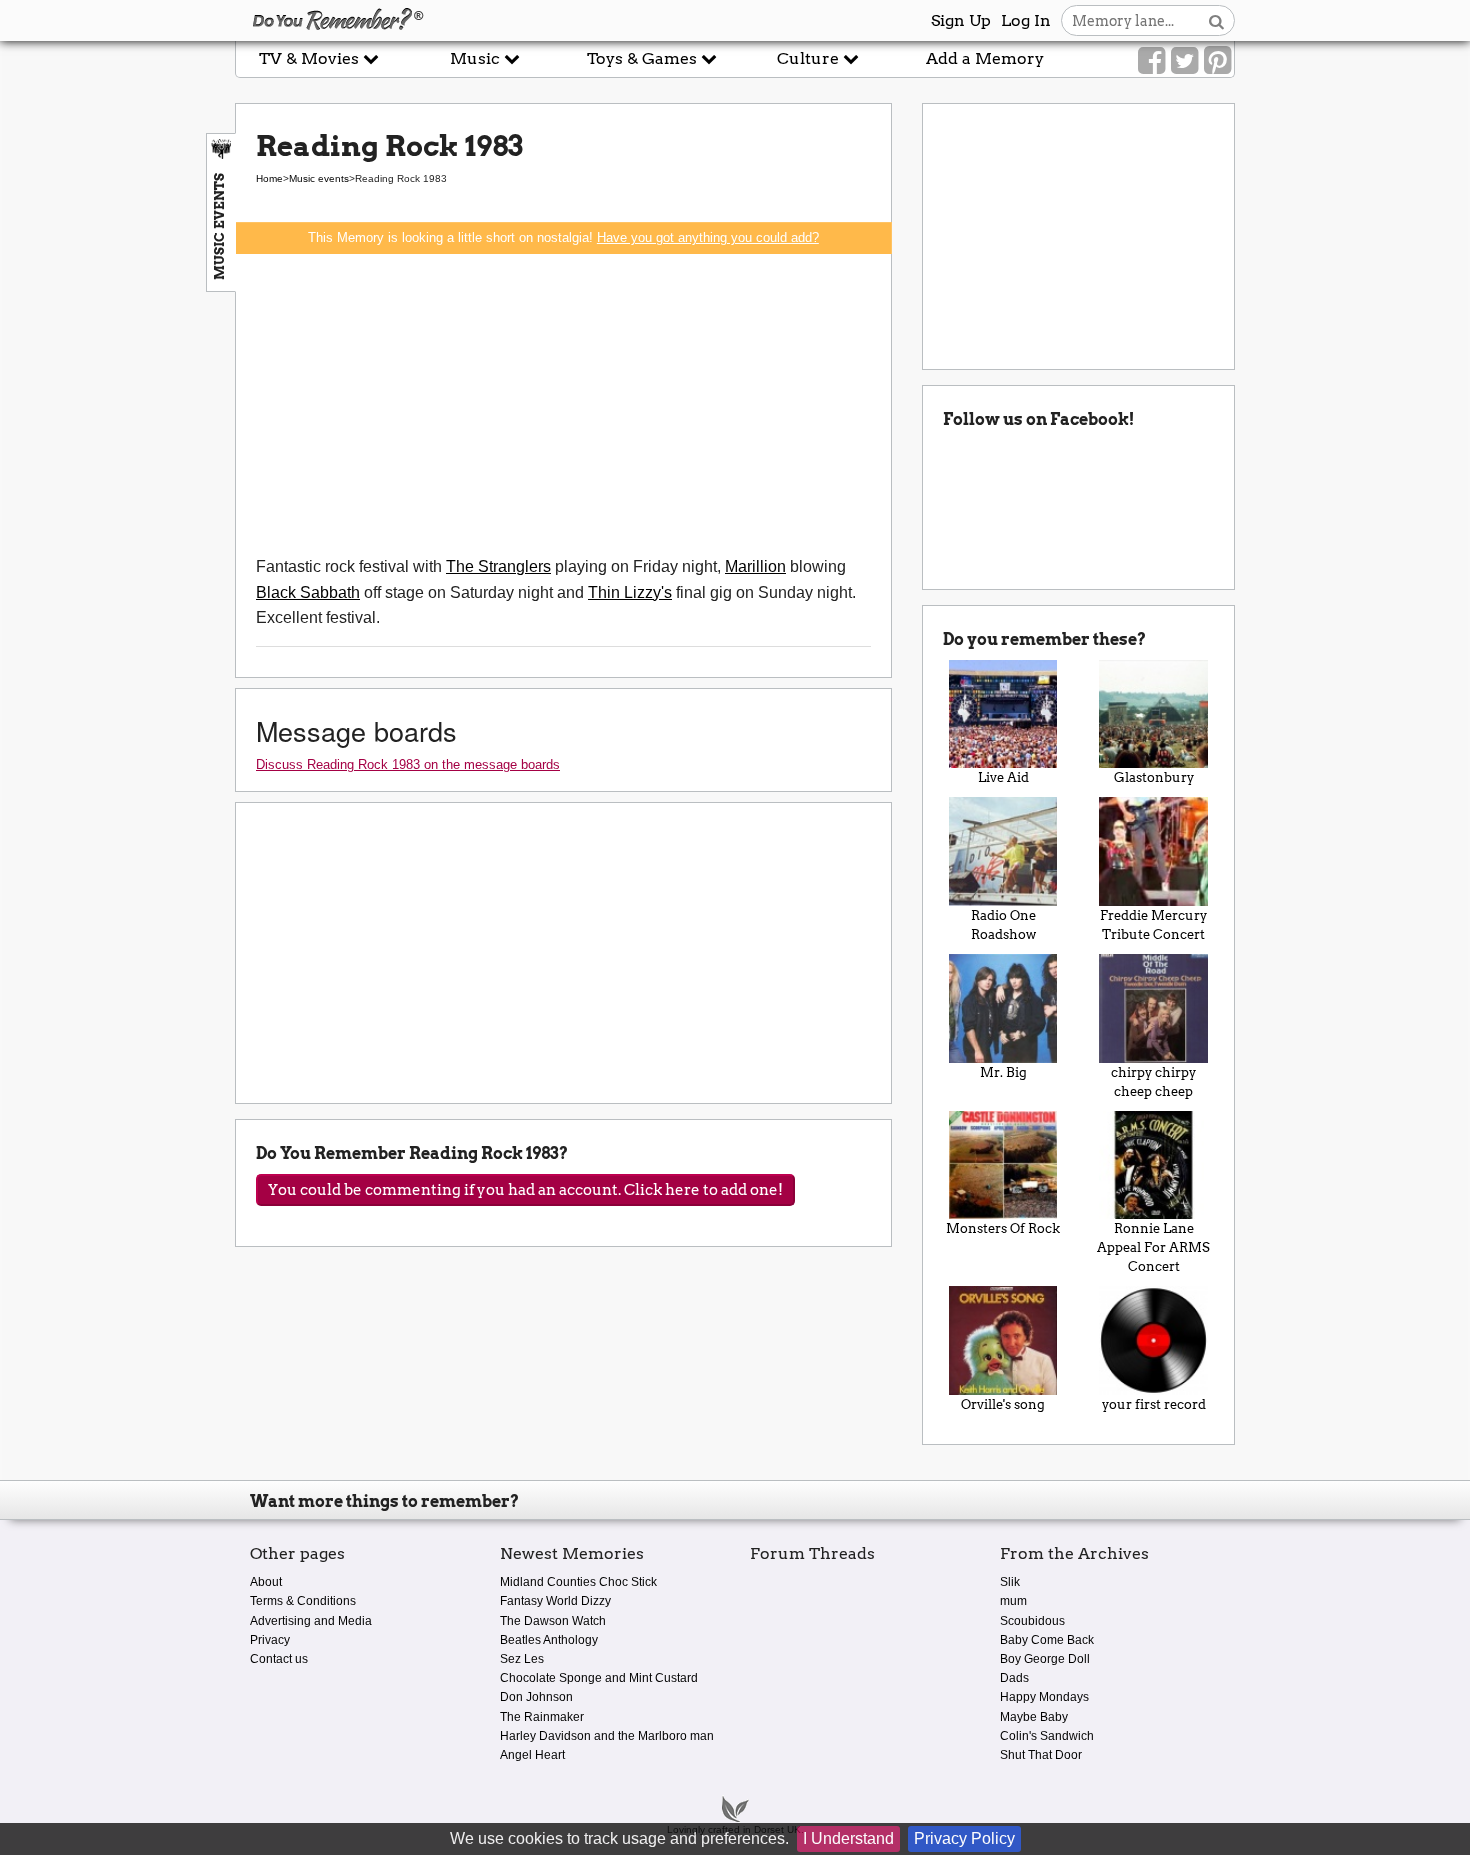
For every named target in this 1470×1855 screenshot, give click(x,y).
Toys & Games (644, 58)
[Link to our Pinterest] (1217, 61)
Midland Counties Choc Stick (578, 1582)
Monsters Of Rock (1003, 1228)
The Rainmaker (542, 1717)
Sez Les (522, 1659)
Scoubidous (1032, 1621)
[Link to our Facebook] (1151, 61)
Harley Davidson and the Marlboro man (607, 1736)
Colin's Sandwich (1047, 1736)
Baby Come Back (1047, 1640)
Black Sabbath (308, 592)
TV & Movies (311, 58)
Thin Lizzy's (630, 592)
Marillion (755, 566)
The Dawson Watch (553, 1621)
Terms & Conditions (303, 1601)
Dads (1014, 1678)
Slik (1010, 1582)
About (266, 1582)
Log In (1026, 20)
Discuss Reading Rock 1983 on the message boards (408, 764)
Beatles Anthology (549, 1640)
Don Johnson (536, 1697)
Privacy (270, 1640)
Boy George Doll (1045, 1659)
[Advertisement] (563, 404)
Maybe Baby (1034, 1717)
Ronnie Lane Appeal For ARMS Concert (1153, 1247)
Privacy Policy (964, 1838)
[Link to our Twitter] (1184, 61)
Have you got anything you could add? (708, 237)
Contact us (279, 1659)
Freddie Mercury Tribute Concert (1153, 925)
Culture (810, 58)
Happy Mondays (1044, 1697)
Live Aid (1003, 777)
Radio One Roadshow (1003, 925)
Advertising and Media (311, 1621)
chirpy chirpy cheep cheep (1153, 1082)
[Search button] (1216, 20)
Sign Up (961, 20)
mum (1013, 1601)
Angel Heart (532, 1755)
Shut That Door (1041, 1755)
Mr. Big (1003, 1072)
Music (477, 58)
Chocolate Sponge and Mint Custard (599, 1678)
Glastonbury (1154, 777)
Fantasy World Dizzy (555, 1601)
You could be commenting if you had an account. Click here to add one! (525, 1190)
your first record (1154, 1404)
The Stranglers (498, 566)
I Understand (848, 1838)
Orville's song (1003, 1404)
